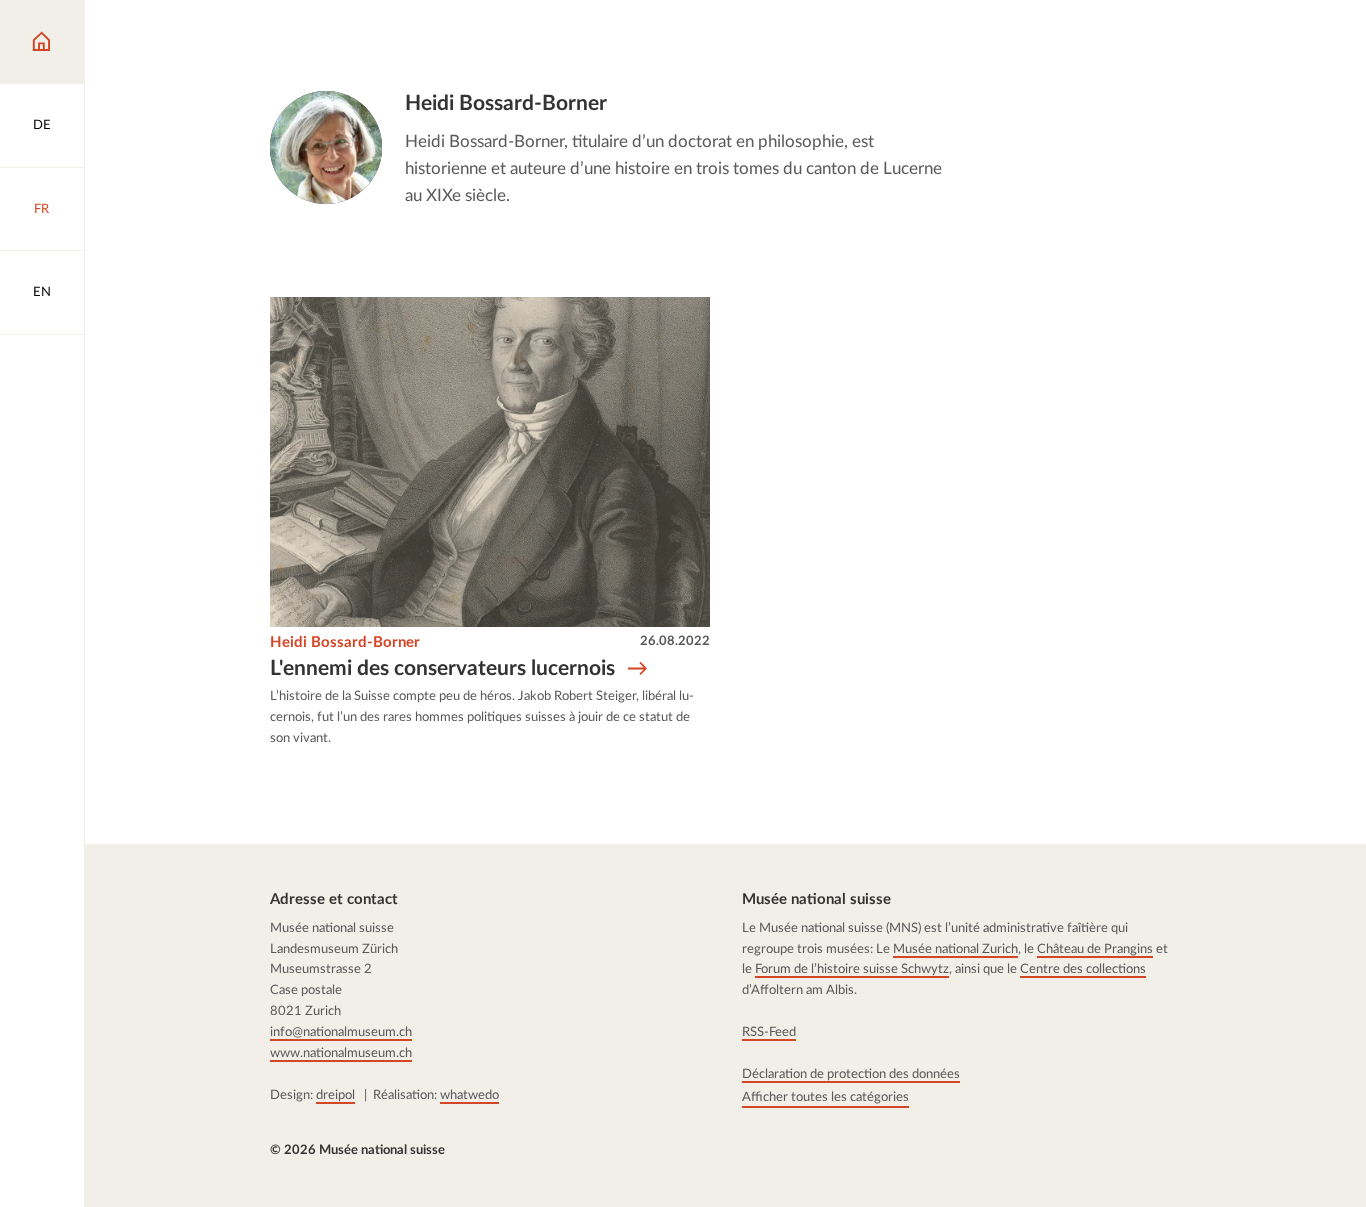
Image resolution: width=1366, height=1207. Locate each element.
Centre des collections (1083, 970)
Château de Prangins (1095, 949)
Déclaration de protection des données (851, 1074)
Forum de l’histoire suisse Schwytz (852, 970)
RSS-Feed (769, 1032)
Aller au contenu (87, 32)
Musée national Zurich (955, 949)
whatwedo (469, 1095)
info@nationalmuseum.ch (341, 1032)
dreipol (335, 1095)
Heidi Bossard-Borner (345, 642)
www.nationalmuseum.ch (341, 1053)
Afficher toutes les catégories (825, 1097)
